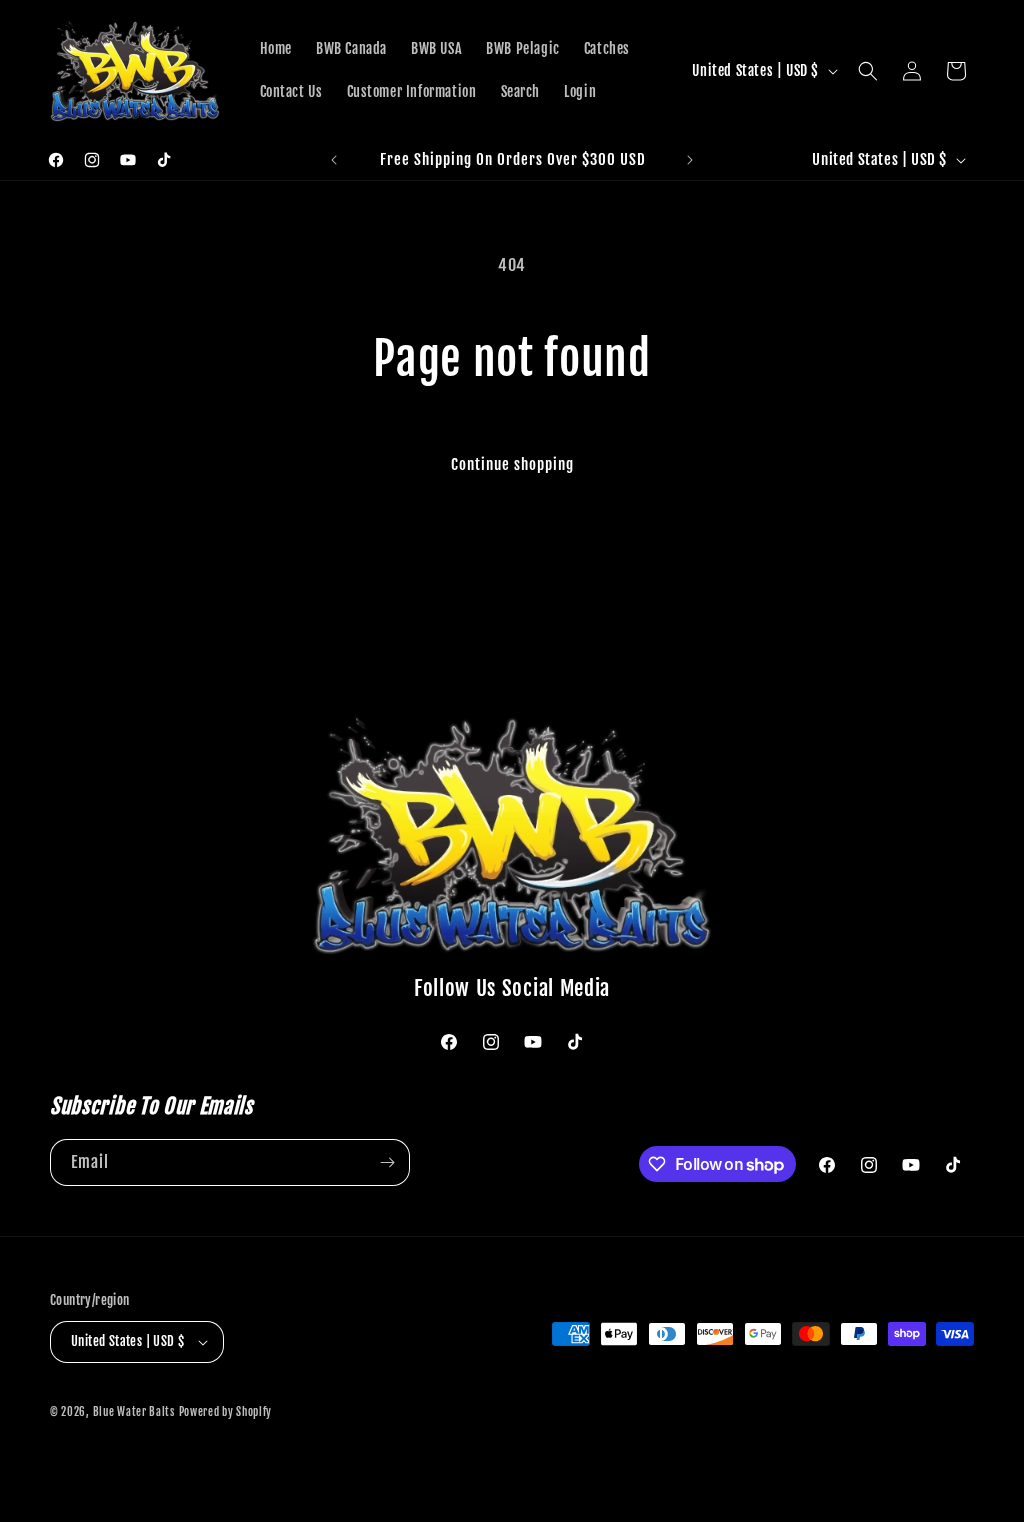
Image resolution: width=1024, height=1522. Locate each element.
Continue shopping (512, 464)
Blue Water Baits (134, 1412)
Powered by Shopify (226, 1412)
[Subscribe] (387, 1162)
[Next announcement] (690, 160)
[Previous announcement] (334, 160)
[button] (868, 71)
